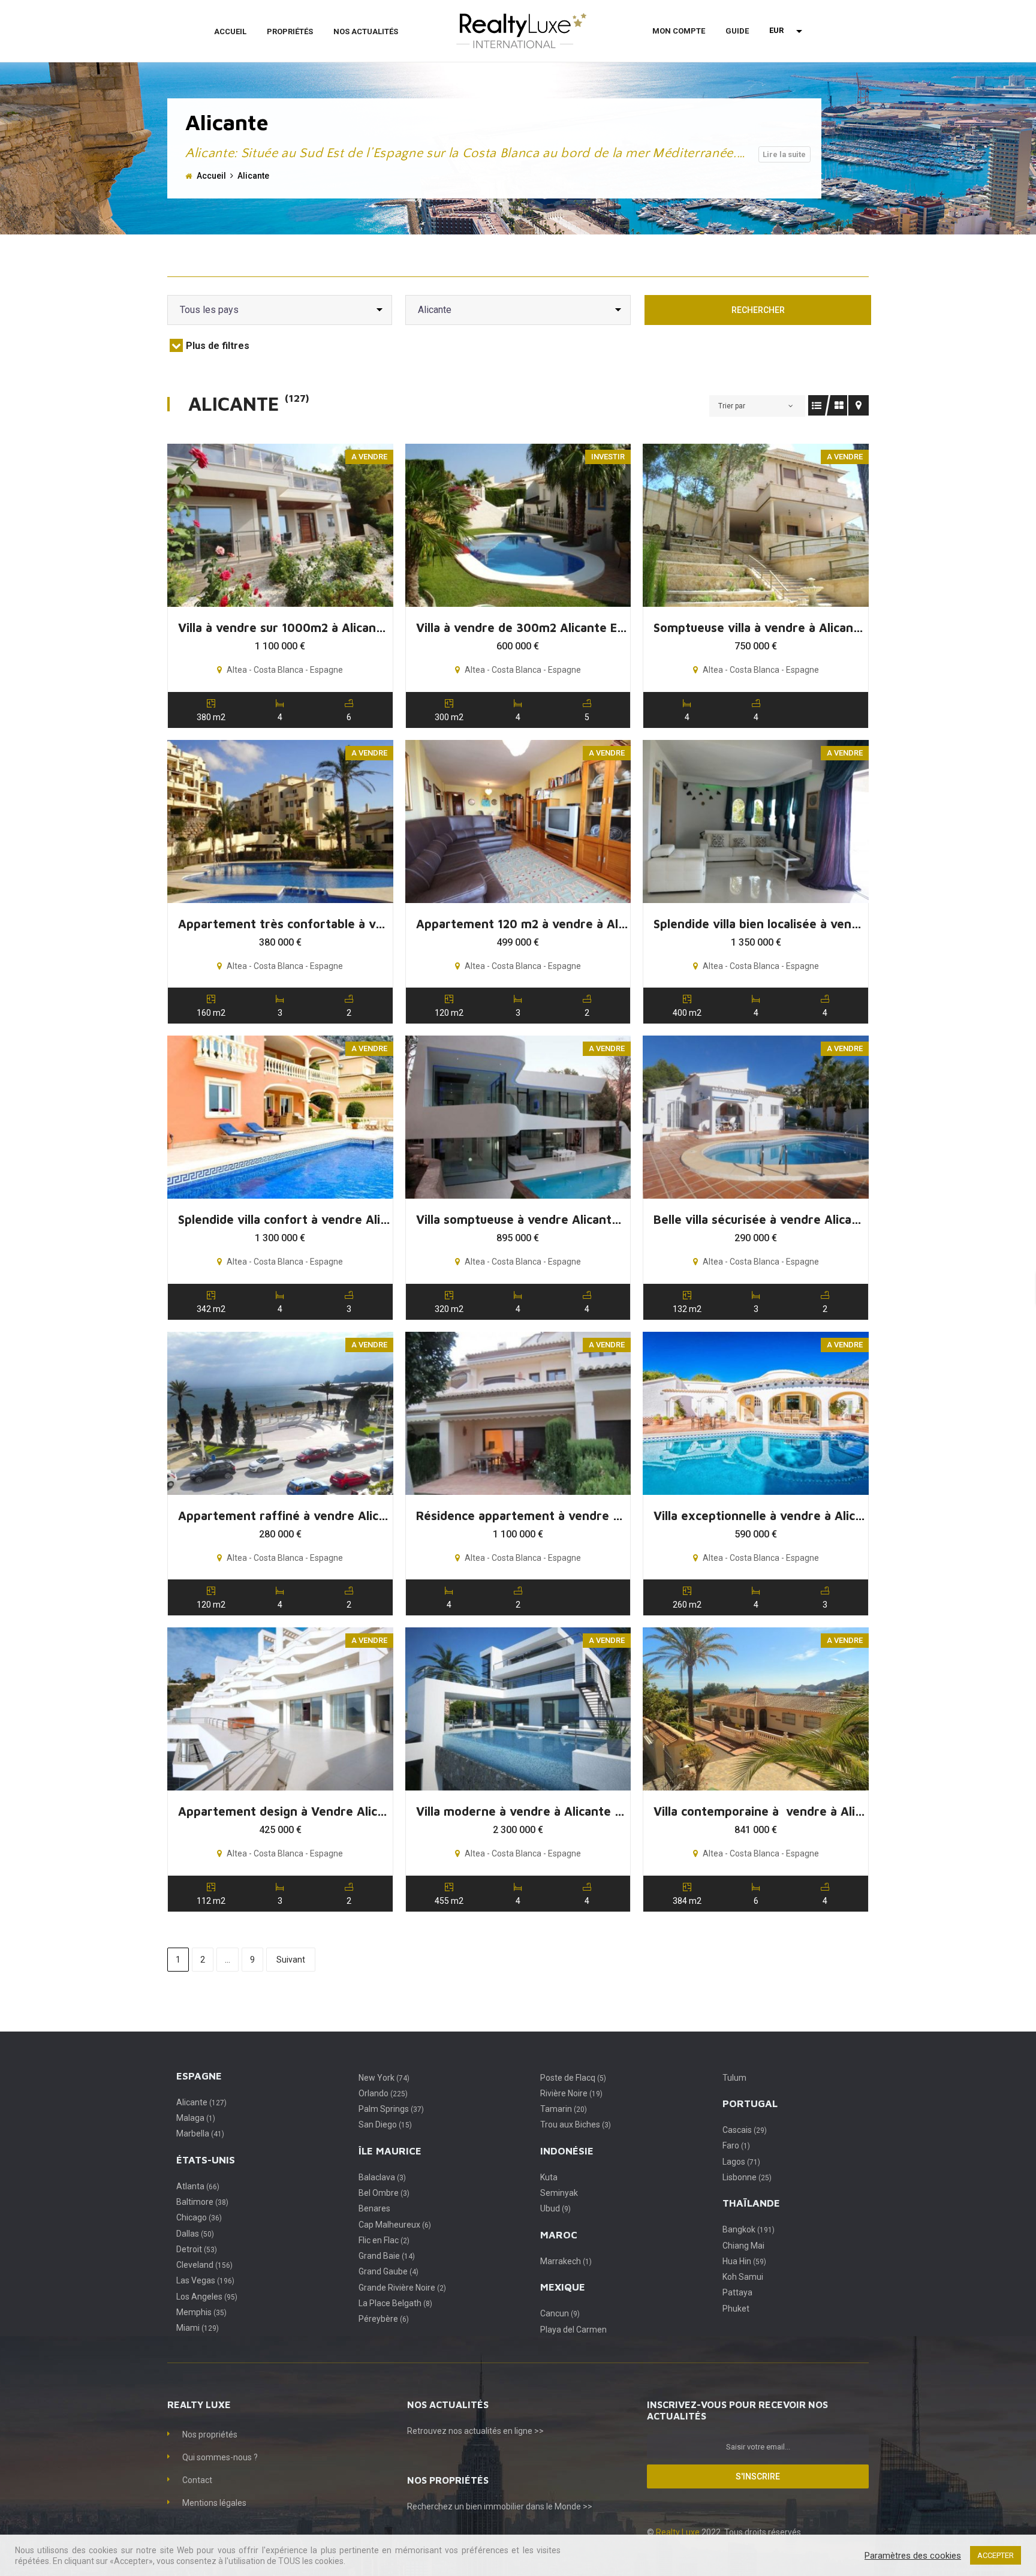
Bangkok (749, 2229)
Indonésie (567, 2151)
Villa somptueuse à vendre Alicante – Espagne (522, 1219)
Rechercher (758, 310)
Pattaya (737, 2292)
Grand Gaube (389, 2271)
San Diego (385, 2124)
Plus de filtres (218, 346)
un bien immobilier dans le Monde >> (523, 2506)
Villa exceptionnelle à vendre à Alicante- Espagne (760, 1516)
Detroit (197, 2249)
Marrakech (566, 2261)
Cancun (560, 2313)
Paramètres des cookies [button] (913, 2556)
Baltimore (202, 2202)
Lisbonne (747, 2177)
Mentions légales (214, 2503)
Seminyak (559, 2193)
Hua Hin (744, 2261)
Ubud (555, 2208)
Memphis (201, 2312)
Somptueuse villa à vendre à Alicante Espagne (760, 628)
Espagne (199, 2076)
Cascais (745, 2130)
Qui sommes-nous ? (220, 2457)
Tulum (734, 2078)
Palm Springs (391, 2109)
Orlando (383, 2093)
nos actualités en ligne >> (496, 2431)
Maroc (559, 2235)
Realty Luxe (679, 2532)
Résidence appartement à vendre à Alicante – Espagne (522, 1516)
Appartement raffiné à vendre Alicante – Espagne (284, 1516)
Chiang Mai (743, 2246)
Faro (736, 2145)
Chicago (199, 2217)
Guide (737, 31)
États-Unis (206, 2160)
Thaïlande (751, 2203)
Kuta (549, 2177)
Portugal (750, 2103)
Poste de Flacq (573, 2078)
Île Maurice (390, 2151)
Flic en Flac (384, 2240)
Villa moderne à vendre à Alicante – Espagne (522, 1811)
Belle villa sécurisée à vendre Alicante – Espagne (760, 1219)
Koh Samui (743, 2277)
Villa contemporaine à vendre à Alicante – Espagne (760, 1811)
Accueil (230, 31)
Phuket (736, 2309)
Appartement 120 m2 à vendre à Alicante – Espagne (522, 924)
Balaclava (382, 2177)
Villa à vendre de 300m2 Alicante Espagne (522, 628)
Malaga (196, 2118)
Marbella (200, 2133)
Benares (374, 2208)
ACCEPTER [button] (996, 2555)
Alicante (201, 2102)
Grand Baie (387, 2256)
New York (384, 2078)
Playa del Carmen (573, 2330)
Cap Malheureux (395, 2225)
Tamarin (564, 2109)
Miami (198, 2328)
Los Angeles (207, 2297)
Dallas (195, 2234)
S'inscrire (758, 2476)
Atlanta (198, 2186)
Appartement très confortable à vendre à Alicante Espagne (284, 924)
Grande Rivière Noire (402, 2288)
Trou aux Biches (576, 2124)
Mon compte (679, 31)
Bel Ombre (384, 2193)
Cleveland (204, 2265)
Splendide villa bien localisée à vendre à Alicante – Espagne (760, 924)
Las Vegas (205, 2280)
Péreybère (384, 2319)
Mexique (563, 2287)
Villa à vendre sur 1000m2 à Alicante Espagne (284, 628)
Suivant (291, 1960)
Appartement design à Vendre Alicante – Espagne (284, 1811)
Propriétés (290, 31)
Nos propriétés (210, 2434)
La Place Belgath (395, 2303)
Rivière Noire (571, 2093)
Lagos (741, 2162)
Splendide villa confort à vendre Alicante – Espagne (284, 1219)
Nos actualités (366, 31)
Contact (197, 2480)
